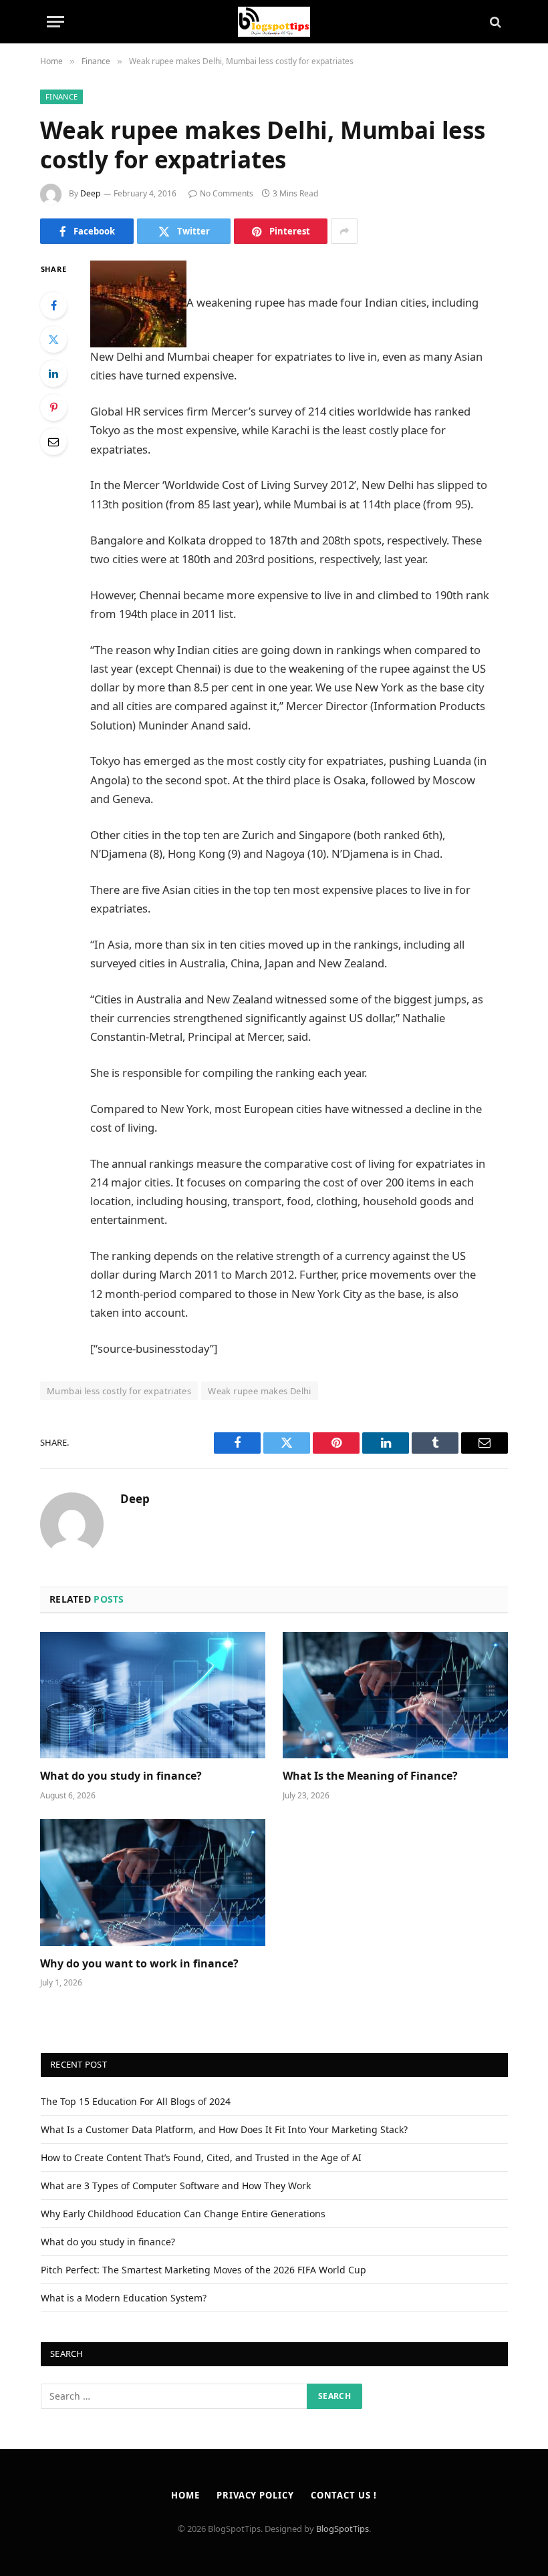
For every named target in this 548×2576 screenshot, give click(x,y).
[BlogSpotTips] (274, 22)
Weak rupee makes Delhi (260, 1391)
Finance (61, 97)
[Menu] (55, 22)
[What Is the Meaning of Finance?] (395, 1696)
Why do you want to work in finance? (139, 1964)
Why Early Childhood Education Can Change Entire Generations (183, 2214)
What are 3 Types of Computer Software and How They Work (176, 2186)
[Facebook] (53, 305)
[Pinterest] (53, 408)
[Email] (53, 442)
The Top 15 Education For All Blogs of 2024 (136, 2101)
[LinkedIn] (53, 373)
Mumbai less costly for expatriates (119, 1391)
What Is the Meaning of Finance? (370, 1776)
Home (185, 2495)
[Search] (494, 22)
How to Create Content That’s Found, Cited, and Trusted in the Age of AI (201, 2157)
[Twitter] (53, 339)
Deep (90, 193)
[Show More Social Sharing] (344, 231)
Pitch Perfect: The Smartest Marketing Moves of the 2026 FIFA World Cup (203, 2270)
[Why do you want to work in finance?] (153, 1883)
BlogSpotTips (342, 2529)
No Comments (227, 193)
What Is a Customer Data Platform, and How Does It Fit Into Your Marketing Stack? (224, 2129)
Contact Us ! (344, 2495)
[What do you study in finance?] (153, 1696)
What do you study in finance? (121, 1776)
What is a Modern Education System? (124, 2298)
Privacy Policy (255, 2495)
